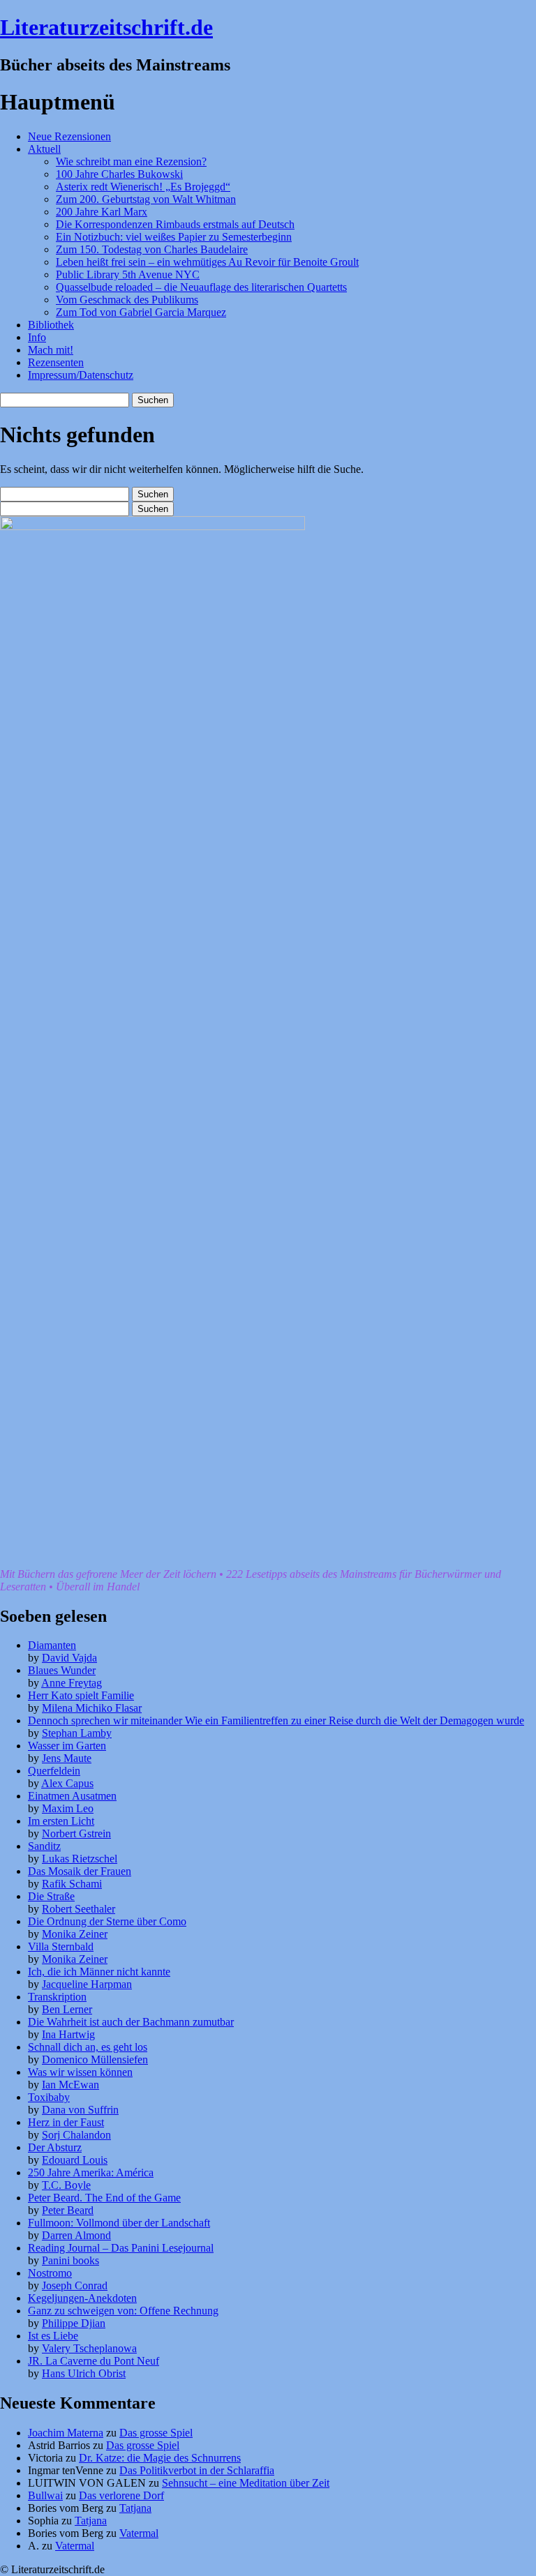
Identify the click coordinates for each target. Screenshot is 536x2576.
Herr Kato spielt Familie (81, 1695)
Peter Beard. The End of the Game (104, 2198)
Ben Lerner (67, 2009)
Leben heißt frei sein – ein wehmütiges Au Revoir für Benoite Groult (207, 262)
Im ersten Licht (61, 1821)
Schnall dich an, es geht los (88, 2047)
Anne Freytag (72, 1683)
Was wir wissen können (80, 2072)
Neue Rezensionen (69, 136)
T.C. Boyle (66, 2185)
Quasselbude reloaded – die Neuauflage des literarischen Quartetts (201, 287)
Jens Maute (67, 1758)
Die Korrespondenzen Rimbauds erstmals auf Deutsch (175, 224)
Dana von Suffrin (80, 2110)
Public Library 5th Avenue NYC (128, 274)
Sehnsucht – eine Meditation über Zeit (246, 2483)
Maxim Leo (68, 1808)
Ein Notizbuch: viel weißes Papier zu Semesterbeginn (174, 237)
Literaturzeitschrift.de (106, 27)
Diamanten (52, 1645)
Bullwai (45, 2495)
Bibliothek (51, 325)
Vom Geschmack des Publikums (127, 300)
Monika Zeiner (75, 1934)
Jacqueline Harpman (87, 1984)
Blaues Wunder (62, 1670)
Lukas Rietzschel (80, 1859)
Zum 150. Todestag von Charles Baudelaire (152, 249)
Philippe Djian (74, 2323)
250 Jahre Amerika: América (91, 2172)
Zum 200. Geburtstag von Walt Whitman (146, 199)
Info (37, 337)
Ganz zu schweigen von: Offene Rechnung (123, 2311)
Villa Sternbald (61, 1946)
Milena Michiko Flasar (92, 1708)
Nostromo (50, 2273)
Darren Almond (76, 2235)
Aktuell (44, 149)
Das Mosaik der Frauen (80, 1871)
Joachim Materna (66, 2433)
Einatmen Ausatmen (72, 1796)
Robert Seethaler (79, 1909)
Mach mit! (51, 350)
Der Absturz (55, 2147)
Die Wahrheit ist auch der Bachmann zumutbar (131, 2022)
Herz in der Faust (66, 2122)
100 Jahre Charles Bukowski (119, 174)
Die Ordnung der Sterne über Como (107, 1921)
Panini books (70, 2260)
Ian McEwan (70, 2085)
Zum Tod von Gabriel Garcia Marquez (141, 312)
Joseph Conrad (75, 2285)
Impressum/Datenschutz (81, 375)
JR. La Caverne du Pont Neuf (94, 2361)
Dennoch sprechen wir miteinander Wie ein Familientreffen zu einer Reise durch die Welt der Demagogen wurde (276, 1720)
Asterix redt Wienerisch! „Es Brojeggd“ (143, 187)
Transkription (57, 1997)
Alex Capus (67, 1783)
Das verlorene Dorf (121, 2495)
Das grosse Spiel (156, 2433)
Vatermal (139, 2533)
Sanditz (44, 1846)
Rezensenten (56, 362)
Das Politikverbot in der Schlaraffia (197, 2470)
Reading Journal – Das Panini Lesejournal (121, 2248)
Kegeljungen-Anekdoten (82, 2298)
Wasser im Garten (67, 1746)
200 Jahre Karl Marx (102, 212)
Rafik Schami (72, 1884)
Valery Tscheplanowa (89, 2348)
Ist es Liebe (53, 2336)
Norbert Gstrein (76, 1833)
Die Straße (51, 1896)
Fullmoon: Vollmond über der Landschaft (119, 2223)
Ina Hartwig (68, 2034)
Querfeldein (54, 1771)
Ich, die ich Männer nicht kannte (99, 1972)
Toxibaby (49, 2097)
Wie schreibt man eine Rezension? (131, 161)
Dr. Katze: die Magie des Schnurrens (160, 2458)
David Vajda (69, 1658)
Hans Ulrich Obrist (84, 2373)
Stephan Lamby (77, 1733)
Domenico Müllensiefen (95, 2059)
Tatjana (135, 2508)
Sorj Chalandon (76, 2135)
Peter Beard (68, 2210)
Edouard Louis (75, 2160)
